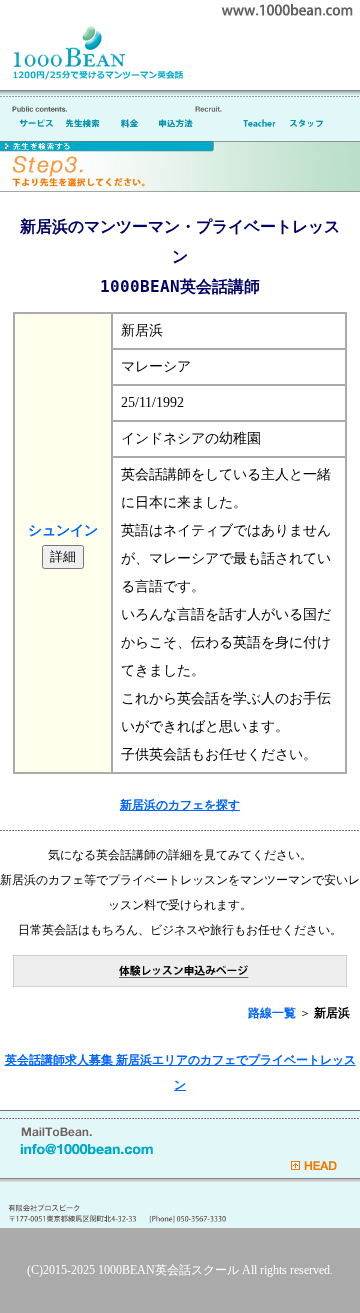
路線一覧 (272, 1013)
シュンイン (63, 530)
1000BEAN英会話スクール (168, 1270)
